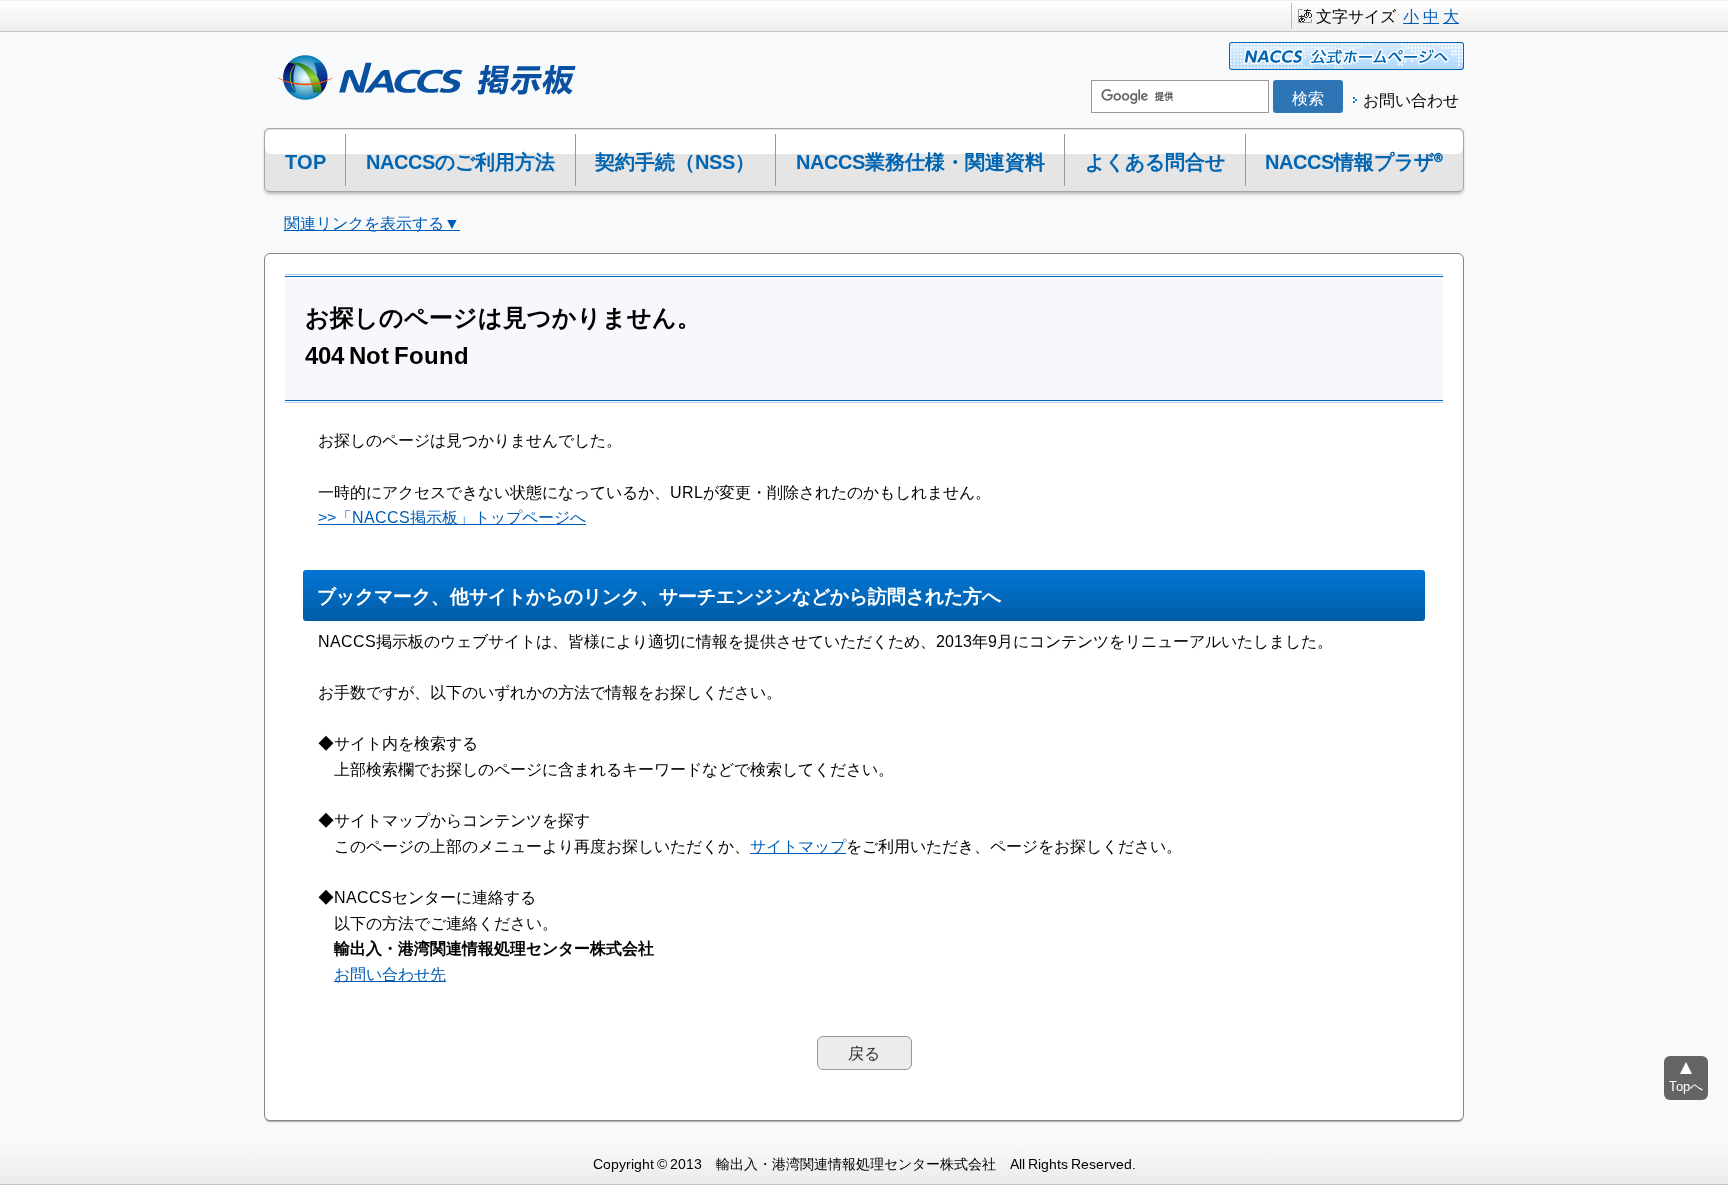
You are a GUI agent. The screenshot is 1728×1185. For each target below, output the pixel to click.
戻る (864, 1052)
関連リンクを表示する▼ (372, 222)
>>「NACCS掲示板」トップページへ (452, 516)
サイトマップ (798, 845)
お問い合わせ (1411, 99)
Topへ (1686, 1085)
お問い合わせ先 (390, 973)
